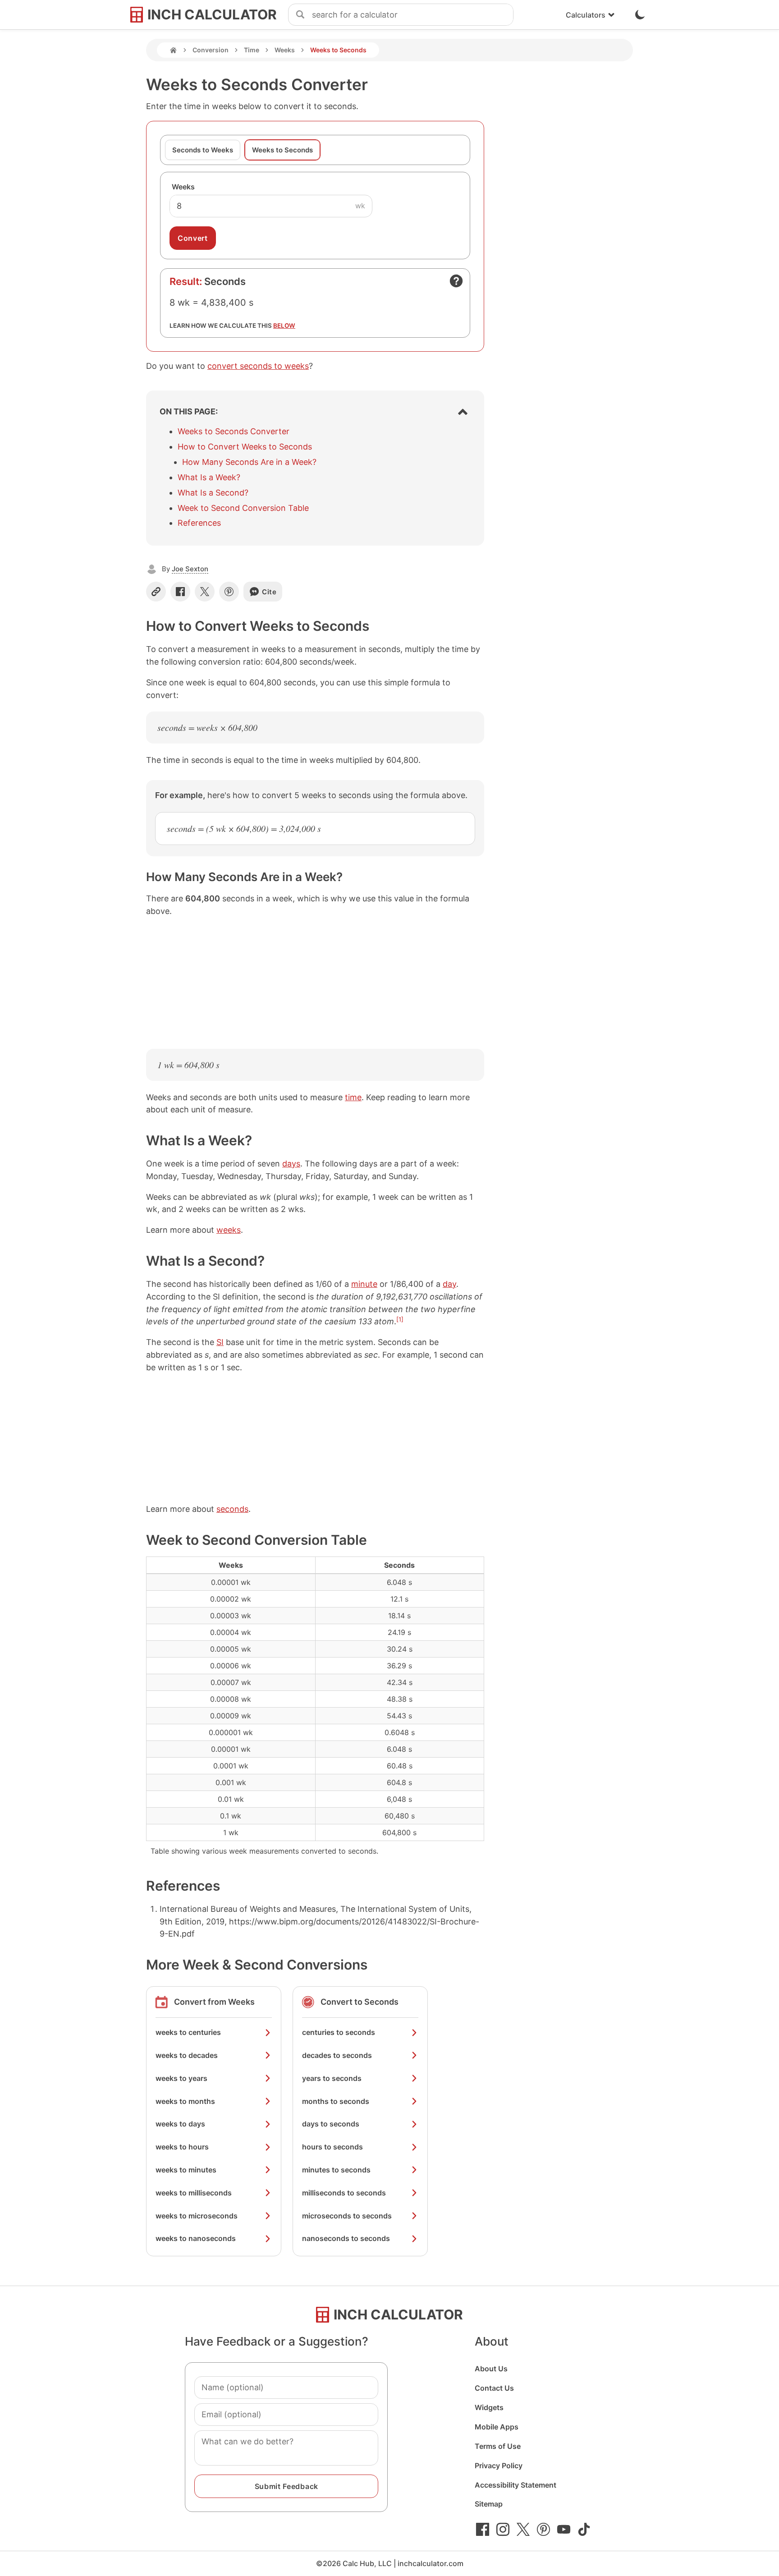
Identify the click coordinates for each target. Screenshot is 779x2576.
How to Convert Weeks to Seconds (245, 447)
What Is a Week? (209, 477)
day (449, 1284)
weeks (229, 1230)
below (284, 326)
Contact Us (494, 2388)
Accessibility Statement (516, 2485)
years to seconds (332, 2078)
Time (252, 50)
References (199, 523)
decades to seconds (337, 2055)
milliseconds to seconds (344, 2193)
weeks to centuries (188, 2032)
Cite (269, 592)
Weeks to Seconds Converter (234, 431)
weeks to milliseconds (194, 2193)
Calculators (586, 15)
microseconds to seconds (347, 2216)
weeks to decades (187, 2055)
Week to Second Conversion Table (243, 508)
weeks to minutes (186, 2170)
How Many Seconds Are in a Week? (249, 462)
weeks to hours (182, 2147)
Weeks (285, 50)
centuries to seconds (339, 2032)
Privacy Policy (499, 2466)
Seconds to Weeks (203, 150)
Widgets (489, 2407)
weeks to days (180, 2124)
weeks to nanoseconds (196, 2238)
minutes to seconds (336, 2170)
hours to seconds (332, 2147)
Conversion (211, 50)
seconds (232, 1509)
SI (220, 1342)
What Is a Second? (213, 493)
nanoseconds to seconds (346, 2238)
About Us (491, 2369)
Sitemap (489, 2504)
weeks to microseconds (197, 2216)
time (353, 1097)
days (291, 1164)
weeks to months (185, 2101)
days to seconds (331, 2124)
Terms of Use (498, 2446)
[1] (400, 1319)
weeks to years (181, 2078)
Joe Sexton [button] (190, 569)
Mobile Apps (497, 2427)
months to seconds (336, 2101)
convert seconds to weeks (258, 366)
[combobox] (412, 15)
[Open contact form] (456, 281)
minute (364, 1284)
